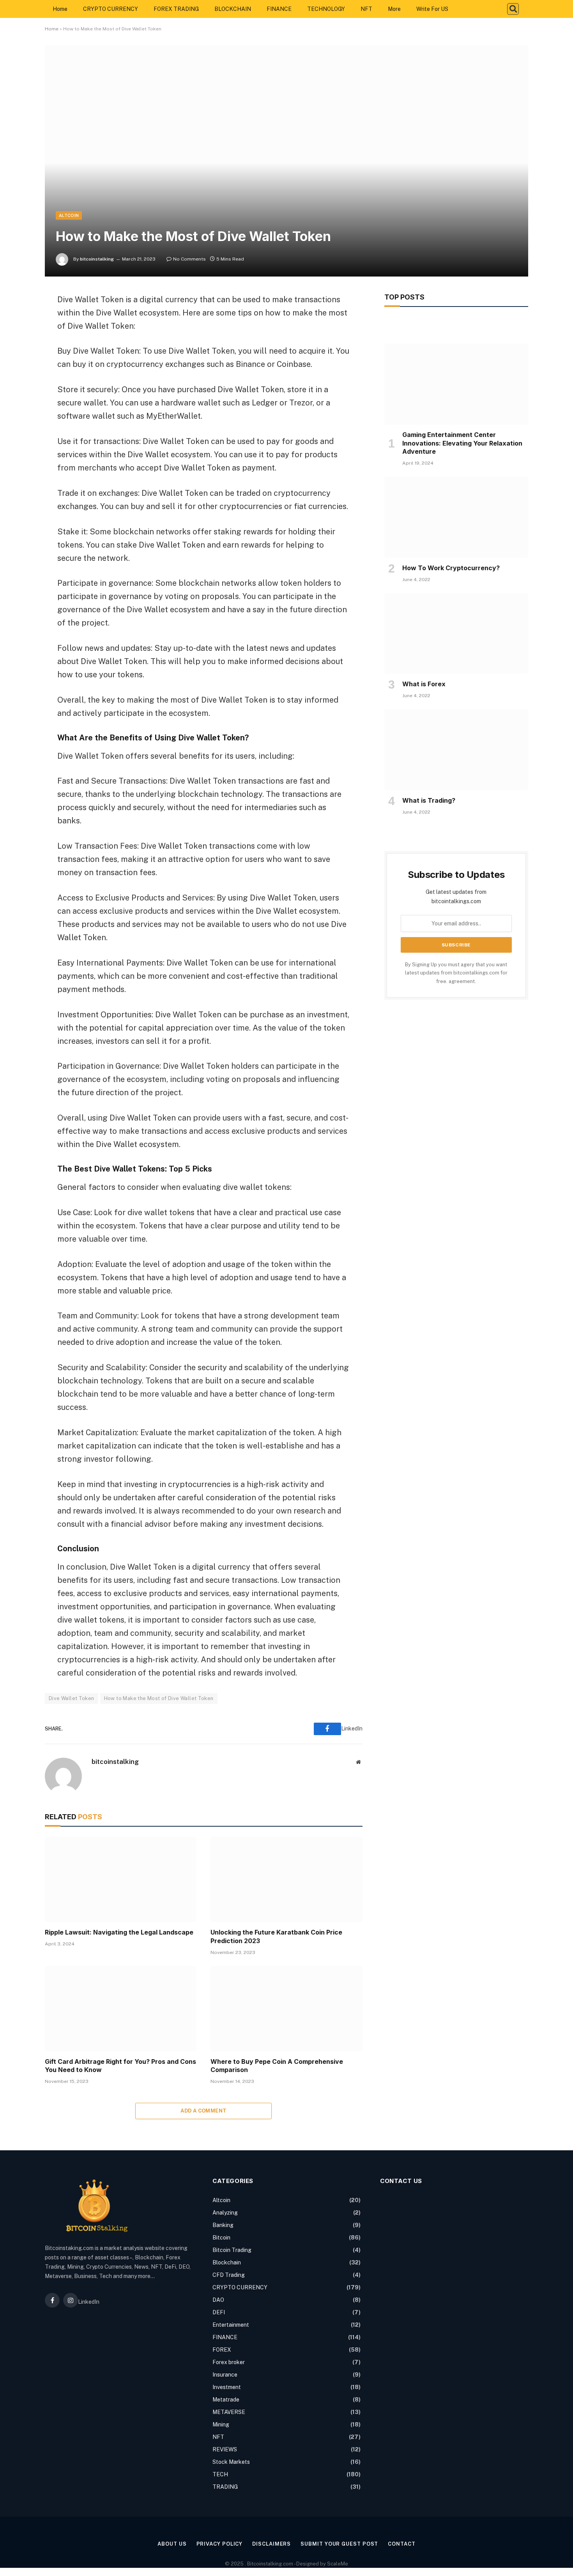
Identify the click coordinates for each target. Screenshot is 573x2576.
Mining (221, 2424)
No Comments (189, 259)
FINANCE (279, 9)
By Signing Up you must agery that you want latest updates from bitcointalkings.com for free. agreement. (456, 973)
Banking (223, 2225)
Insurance (225, 2375)
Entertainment (231, 2325)
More (394, 9)
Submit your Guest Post (339, 2544)
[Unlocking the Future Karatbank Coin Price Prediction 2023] (286, 1879)
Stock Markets (231, 2462)
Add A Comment (203, 2111)
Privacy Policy (220, 2544)
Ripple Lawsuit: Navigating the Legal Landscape (119, 1932)
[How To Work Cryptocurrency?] (456, 517)
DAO (218, 2300)
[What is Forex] (456, 634)
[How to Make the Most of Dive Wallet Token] (286, 161)
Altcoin (69, 215)
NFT (366, 9)
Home (60, 9)
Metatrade (226, 2400)
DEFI (219, 2312)
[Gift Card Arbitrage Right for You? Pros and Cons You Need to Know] (121, 2009)
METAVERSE (229, 2412)
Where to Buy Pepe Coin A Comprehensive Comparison (277, 2066)
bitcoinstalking (97, 259)
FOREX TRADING (176, 9)
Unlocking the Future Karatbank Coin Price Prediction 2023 (276, 1936)
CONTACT (401, 2544)
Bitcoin (221, 2238)
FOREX (222, 2350)
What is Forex (424, 684)
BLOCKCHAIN (233, 9)
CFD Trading (229, 2275)
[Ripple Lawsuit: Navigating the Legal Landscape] (121, 1879)
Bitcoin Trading (232, 2250)
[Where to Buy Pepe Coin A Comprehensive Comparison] (286, 2009)
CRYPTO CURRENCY (111, 9)
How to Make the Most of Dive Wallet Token (159, 1698)
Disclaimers (271, 2544)
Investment (227, 2387)
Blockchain (227, 2262)
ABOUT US (172, 2544)
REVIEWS (225, 2449)
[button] (513, 9)
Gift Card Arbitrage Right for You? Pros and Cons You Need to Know (120, 2066)
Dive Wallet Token (72, 1698)
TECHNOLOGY (326, 9)
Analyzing (225, 2213)
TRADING (225, 2487)
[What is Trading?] (456, 750)
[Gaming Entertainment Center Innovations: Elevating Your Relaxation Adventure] (456, 384)
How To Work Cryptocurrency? (451, 568)
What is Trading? (429, 800)
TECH (220, 2474)
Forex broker (229, 2362)
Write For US (432, 9)
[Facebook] (18, 319)
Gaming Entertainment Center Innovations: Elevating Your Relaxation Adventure (462, 443)
